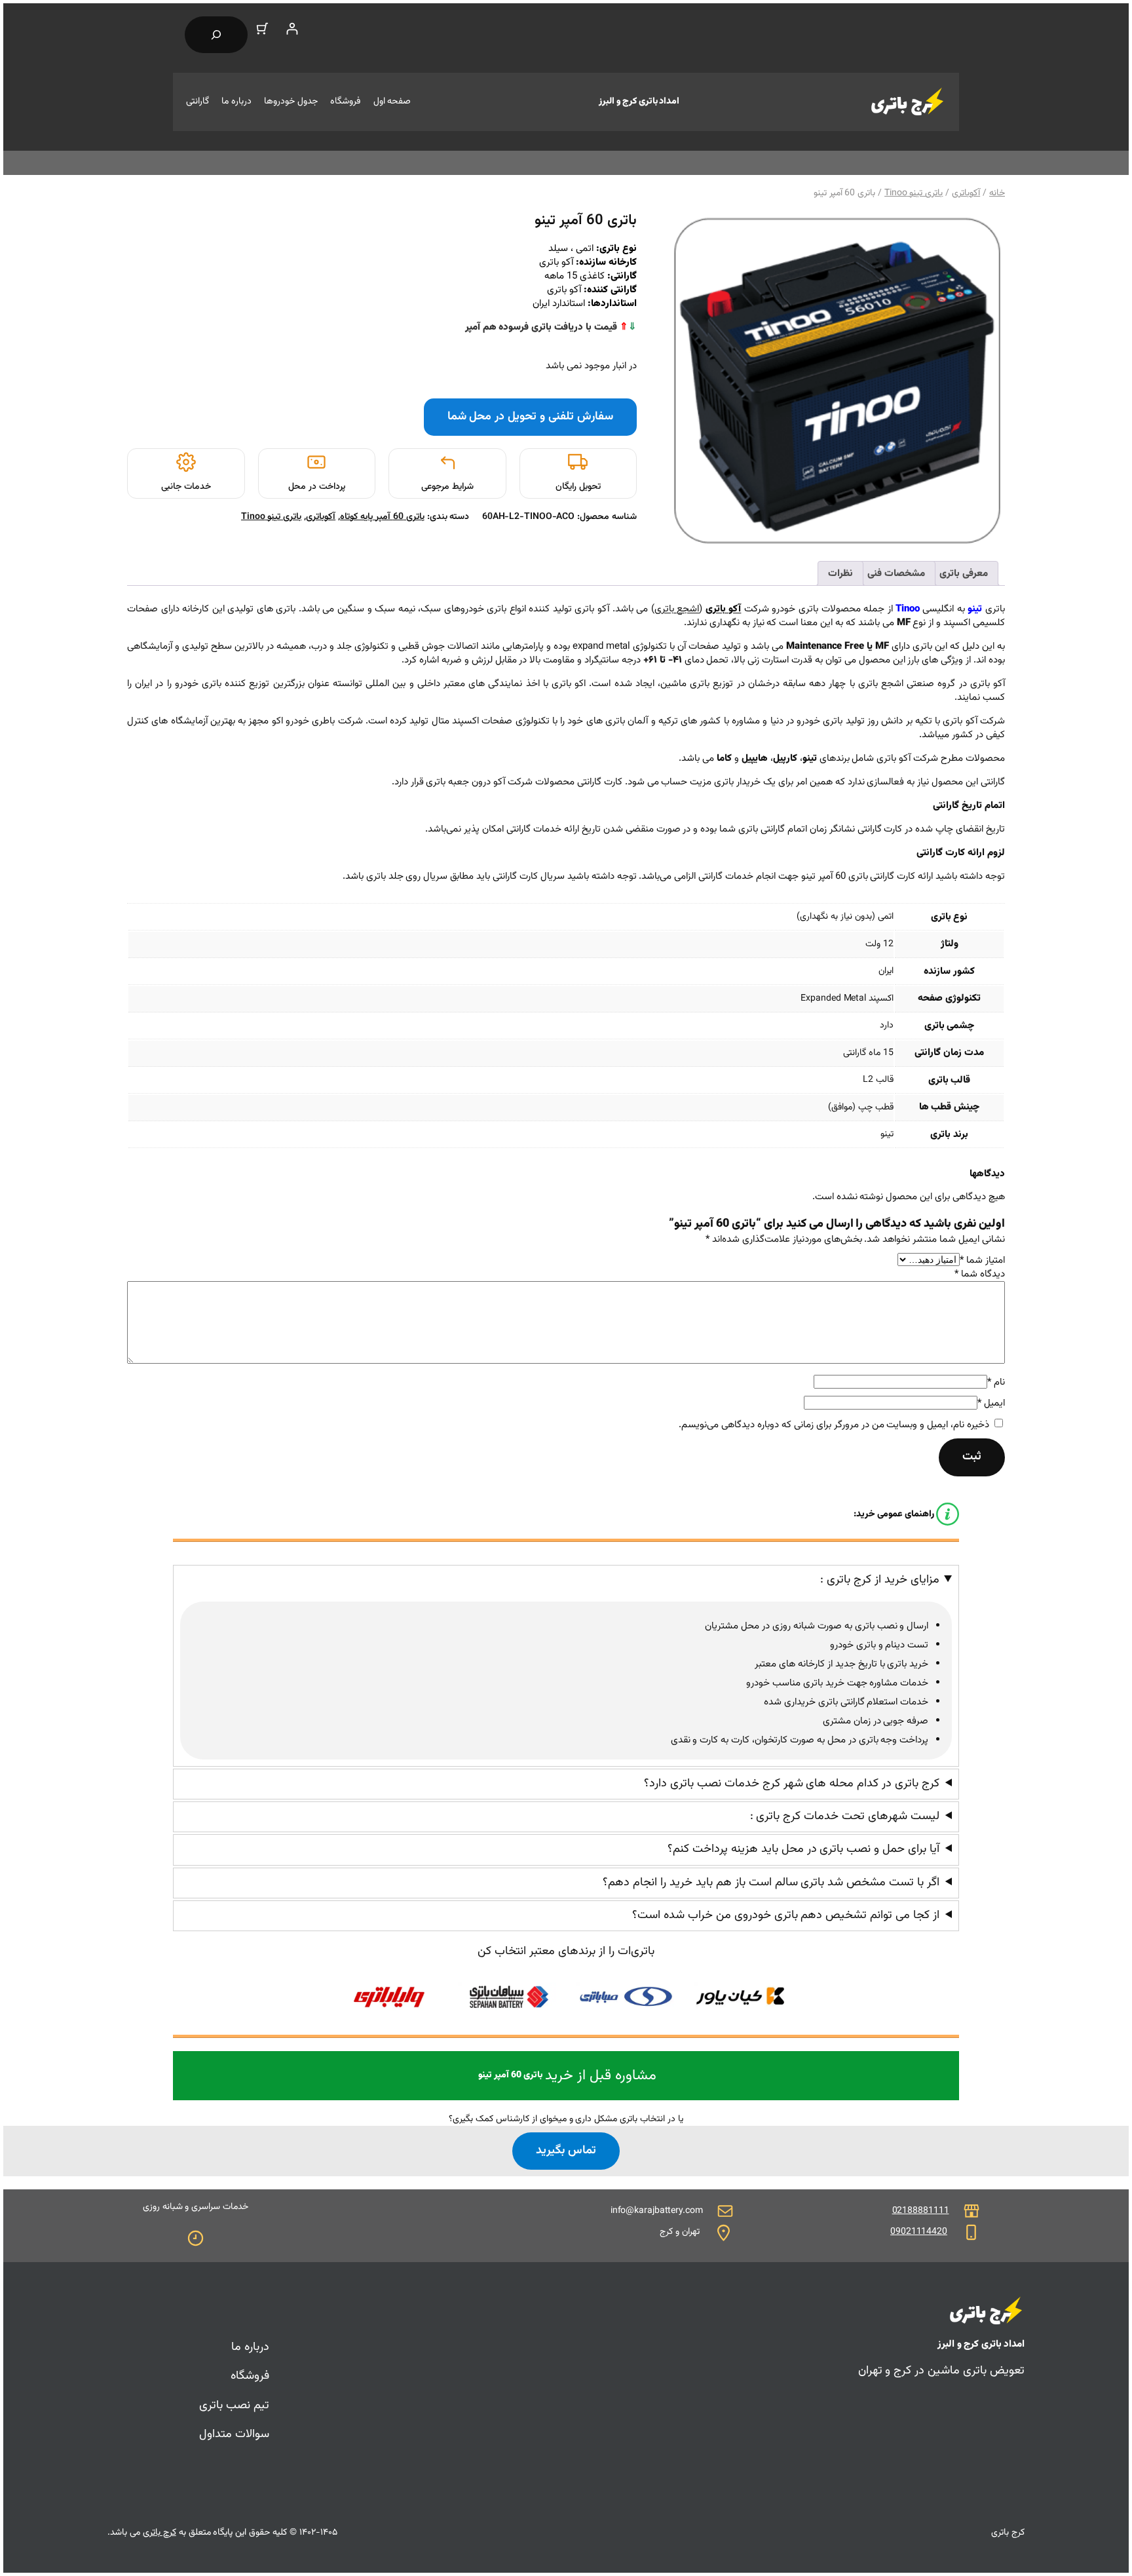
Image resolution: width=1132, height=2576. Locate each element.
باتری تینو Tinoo (914, 193)
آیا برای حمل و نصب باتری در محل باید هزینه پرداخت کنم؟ (803, 1850)
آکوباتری (966, 193)
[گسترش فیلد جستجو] (216, 35)
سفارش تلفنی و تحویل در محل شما (530, 417)
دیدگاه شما (980, 1274)
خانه (997, 193)
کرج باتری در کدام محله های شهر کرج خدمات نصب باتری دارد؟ (792, 1784)
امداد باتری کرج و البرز (639, 102)
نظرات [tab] (840, 574)
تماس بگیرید (566, 2151)
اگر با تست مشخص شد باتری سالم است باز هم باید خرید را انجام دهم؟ (771, 1883)
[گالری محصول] (837, 381)
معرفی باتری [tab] (964, 574)
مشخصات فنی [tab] (896, 574)
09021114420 (919, 2232)
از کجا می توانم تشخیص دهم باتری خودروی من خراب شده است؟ (786, 1916)
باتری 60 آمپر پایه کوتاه (382, 517)
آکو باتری (724, 609)
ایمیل (991, 1403)
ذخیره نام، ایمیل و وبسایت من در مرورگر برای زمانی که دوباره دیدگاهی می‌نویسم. (834, 1425)
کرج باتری (160, 2533)
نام (996, 1382)
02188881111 (921, 2211)
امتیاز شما (982, 1260)
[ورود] (292, 29)
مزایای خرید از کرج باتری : (880, 1580)
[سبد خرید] (262, 29)
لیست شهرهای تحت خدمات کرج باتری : (845, 1817)
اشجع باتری (677, 609)
